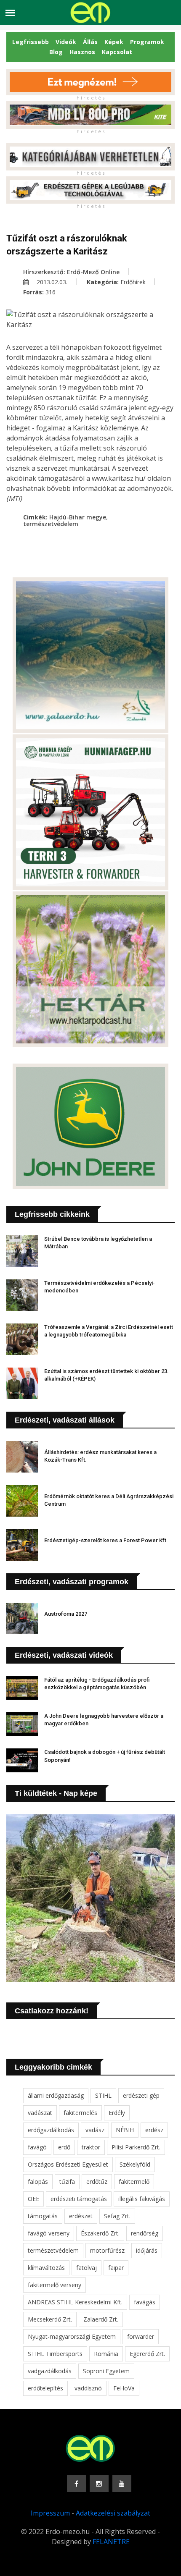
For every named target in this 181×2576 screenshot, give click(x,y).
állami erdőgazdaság (56, 2095)
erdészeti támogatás (79, 2199)
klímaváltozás (46, 2268)
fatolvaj (87, 2268)
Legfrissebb (31, 42)
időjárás (147, 2250)
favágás (145, 2302)
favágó (37, 2147)
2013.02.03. (51, 282)
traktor (91, 2147)
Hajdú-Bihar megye (78, 517)
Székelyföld (135, 2164)
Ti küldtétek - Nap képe (56, 1793)
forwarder (141, 2336)
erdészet (81, 2216)
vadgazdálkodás (50, 2371)
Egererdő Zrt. (147, 2354)
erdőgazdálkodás (51, 2130)
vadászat (40, 2113)
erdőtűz (97, 2182)
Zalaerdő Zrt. (101, 2319)
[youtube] (122, 2484)
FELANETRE (111, 2542)
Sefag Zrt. (117, 2216)
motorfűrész (107, 2250)
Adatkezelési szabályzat (113, 2513)
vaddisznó (88, 2388)
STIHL (103, 2095)
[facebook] (76, 2484)
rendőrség (145, 2233)
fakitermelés (80, 2113)
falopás (38, 2182)
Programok (147, 42)
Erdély (117, 2113)
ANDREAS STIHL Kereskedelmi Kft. (75, 2302)
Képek (114, 42)
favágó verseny (49, 2233)
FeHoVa (124, 2388)
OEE (33, 2199)
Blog (56, 52)
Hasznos (82, 52)
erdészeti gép (141, 2095)
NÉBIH (125, 2130)
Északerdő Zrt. (100, 2233)
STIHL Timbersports (55, 2354)
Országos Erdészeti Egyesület (68, 2164)
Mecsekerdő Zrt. (50, 2319)
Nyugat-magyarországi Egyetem (72, 2336)
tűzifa (67, 2182)
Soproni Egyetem (106, 2371)
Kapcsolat (117, 52)
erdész (154, 2130)
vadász (95, 2130)
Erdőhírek (133, 282)
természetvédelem (51, 524)
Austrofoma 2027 (66, 1614)
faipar (116, 2268)
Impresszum (50, 2513)
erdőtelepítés (45, 2388)
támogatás (43, 2216)
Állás (90, 42)
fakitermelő (134, 2182)
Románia (106, 2354)
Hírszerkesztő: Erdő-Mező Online (71, 272)
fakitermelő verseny (55, 2285)
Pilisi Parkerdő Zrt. (136, 2147)
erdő (64, 2147)
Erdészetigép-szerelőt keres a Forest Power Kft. (106, 1540)
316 (51, 292)
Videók (66, 42)
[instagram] (99, 2484)
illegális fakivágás (142, 2199)
